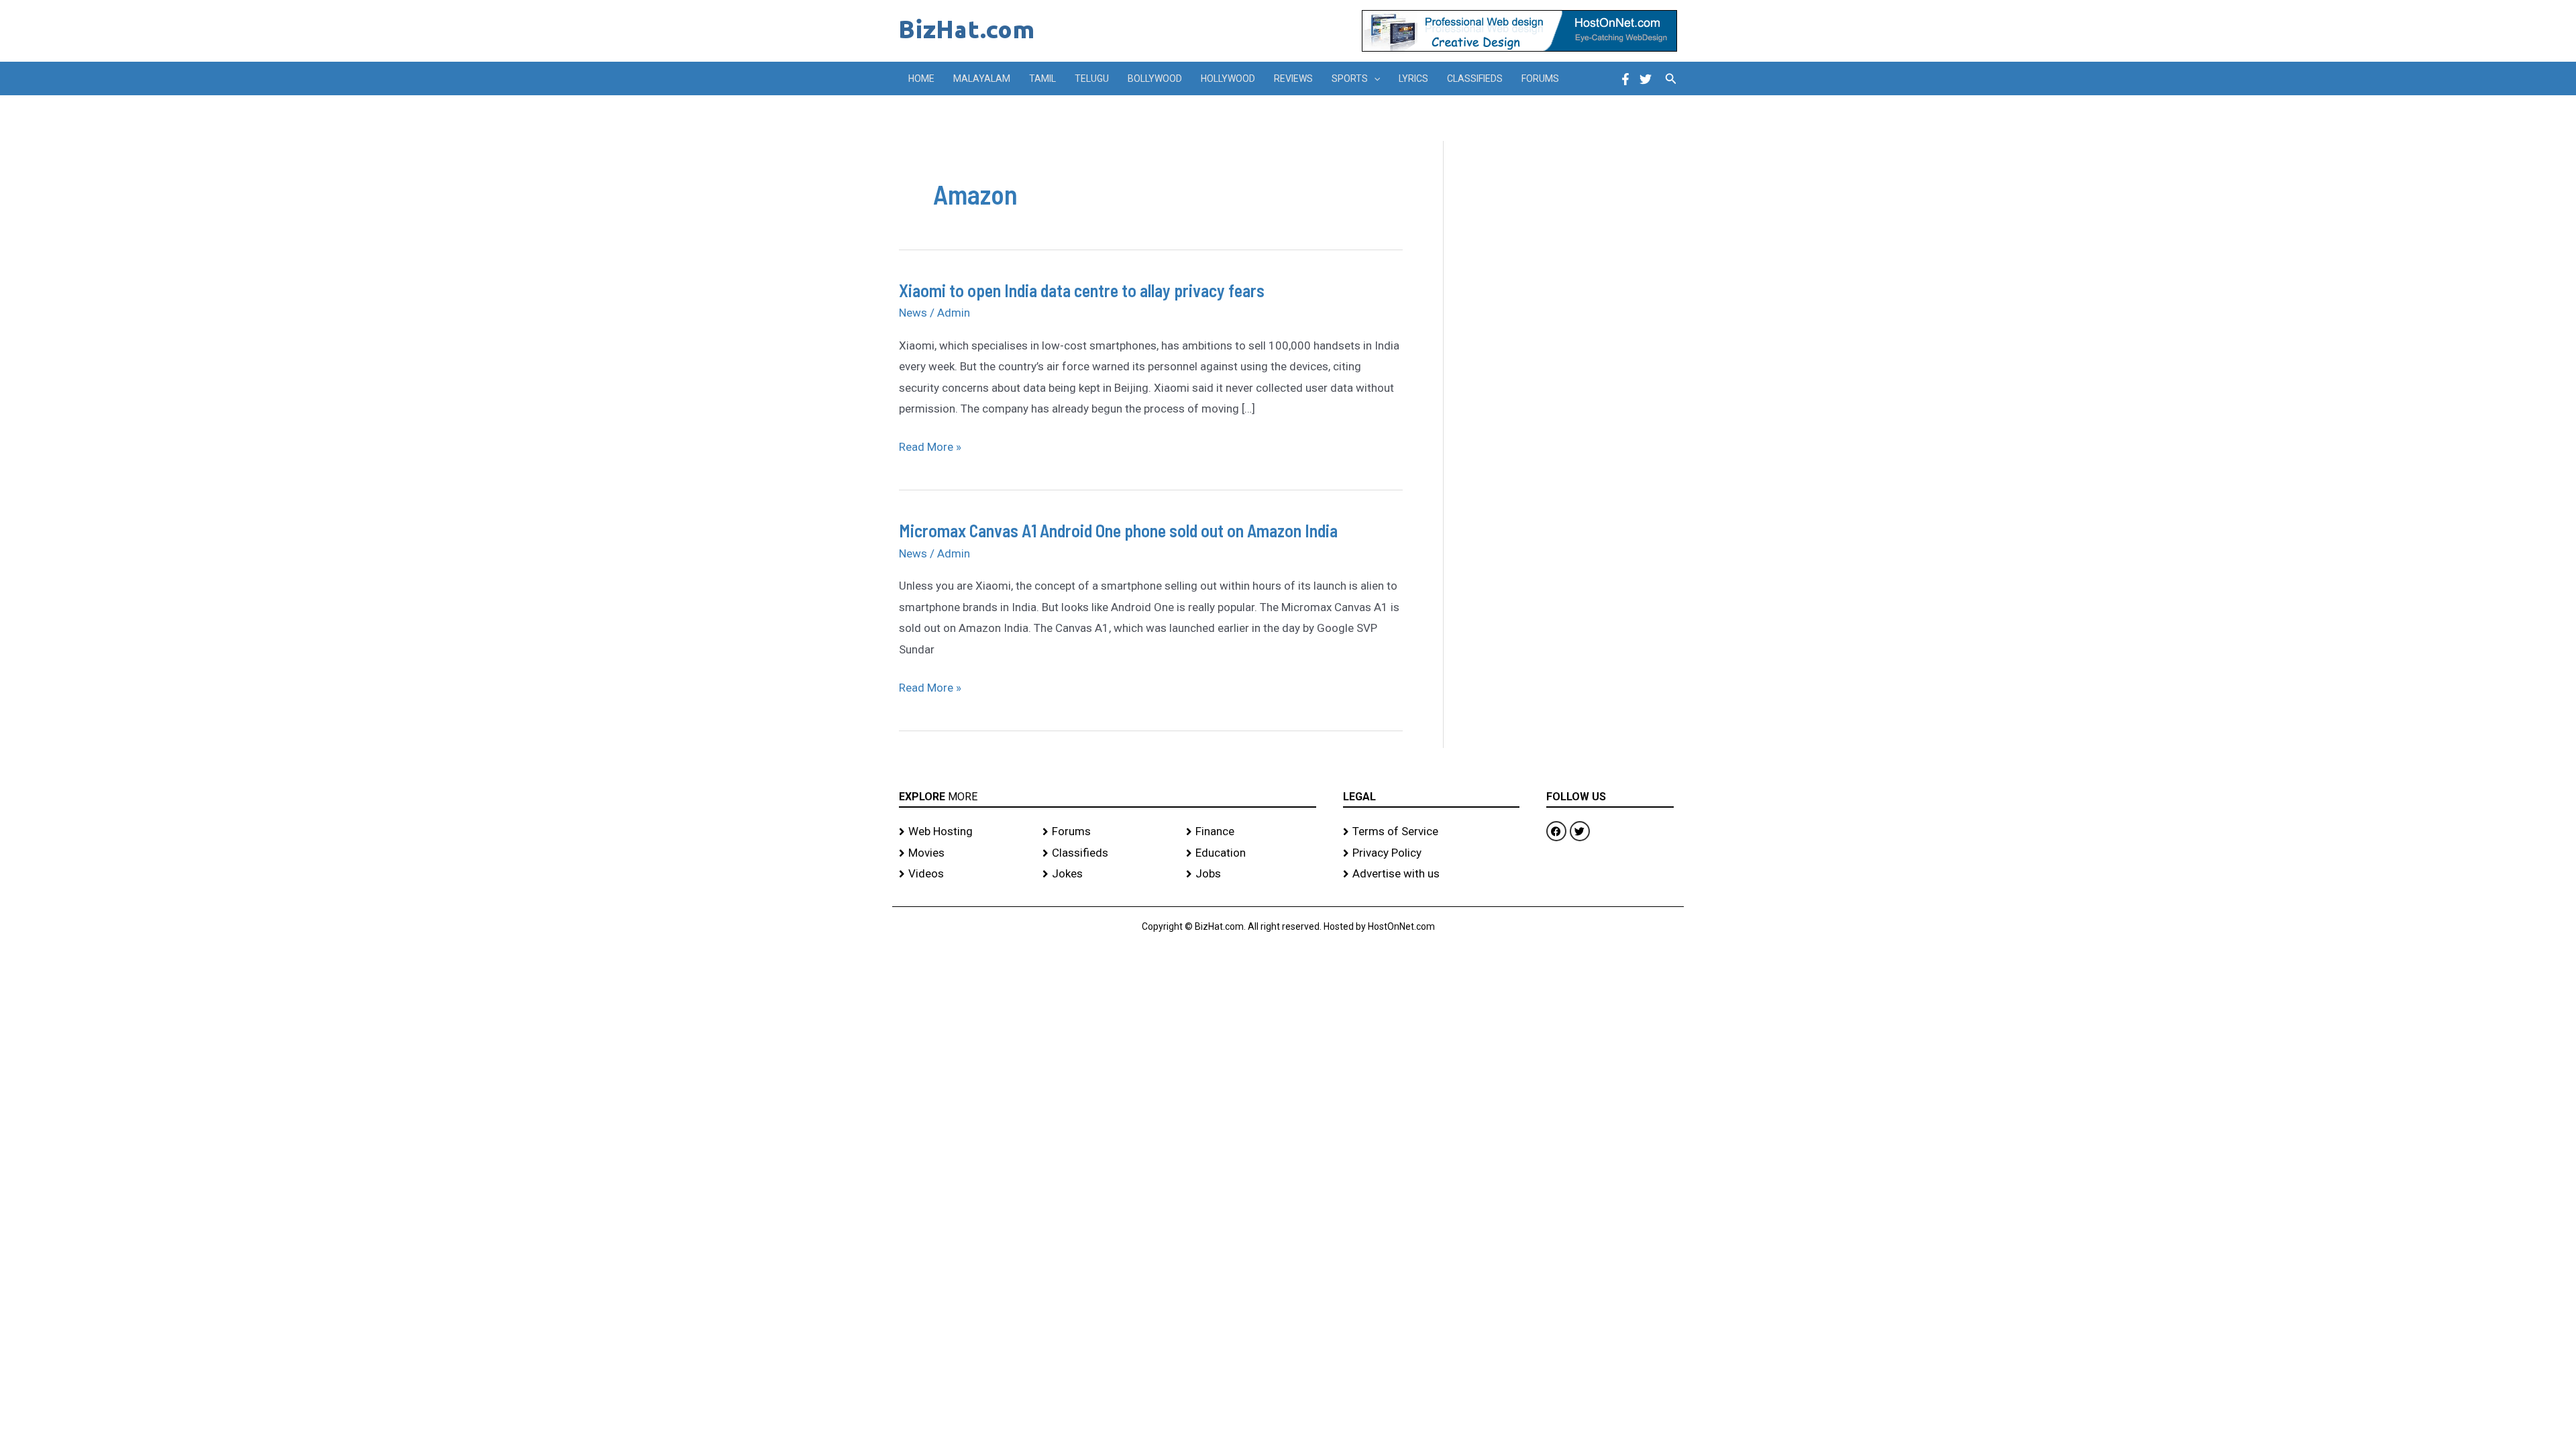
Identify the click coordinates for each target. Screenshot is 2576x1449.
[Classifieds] (1108, 853)
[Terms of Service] (1431, 832)
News (913, 313)
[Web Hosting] (964, 832)
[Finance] (1251, 832)
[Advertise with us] (1431, 874)
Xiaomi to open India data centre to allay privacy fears (1082, 290)
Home (921, 78)
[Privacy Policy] (1431, 853)
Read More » (930, 447)
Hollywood (1228, 78)
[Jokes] (1108, 874)
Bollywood (1155, 78)
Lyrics (1413, 78)
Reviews (1293, 78)
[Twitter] (1646, 79)
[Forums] (1108, 832)
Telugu (1092, 78)
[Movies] (964, 853)
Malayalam (982, 78)
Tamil (1042, 78)
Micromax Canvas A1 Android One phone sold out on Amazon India (1118, 530)
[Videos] (964, 874)
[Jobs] (1251, 874)
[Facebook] (1625, 79)
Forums (1540, 78)
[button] (1374, 78)
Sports (1350, 78)
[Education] (1251, 853)
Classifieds (1475, 78)
